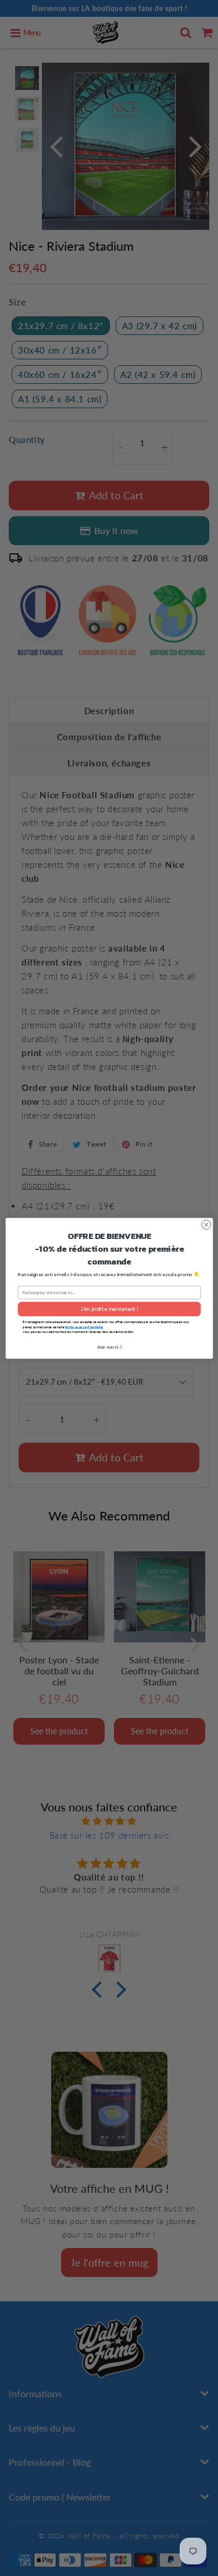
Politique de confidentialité (84, 1327)
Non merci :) (109, 1347)
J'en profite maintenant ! (109, 1309)
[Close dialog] (206, 1224)
